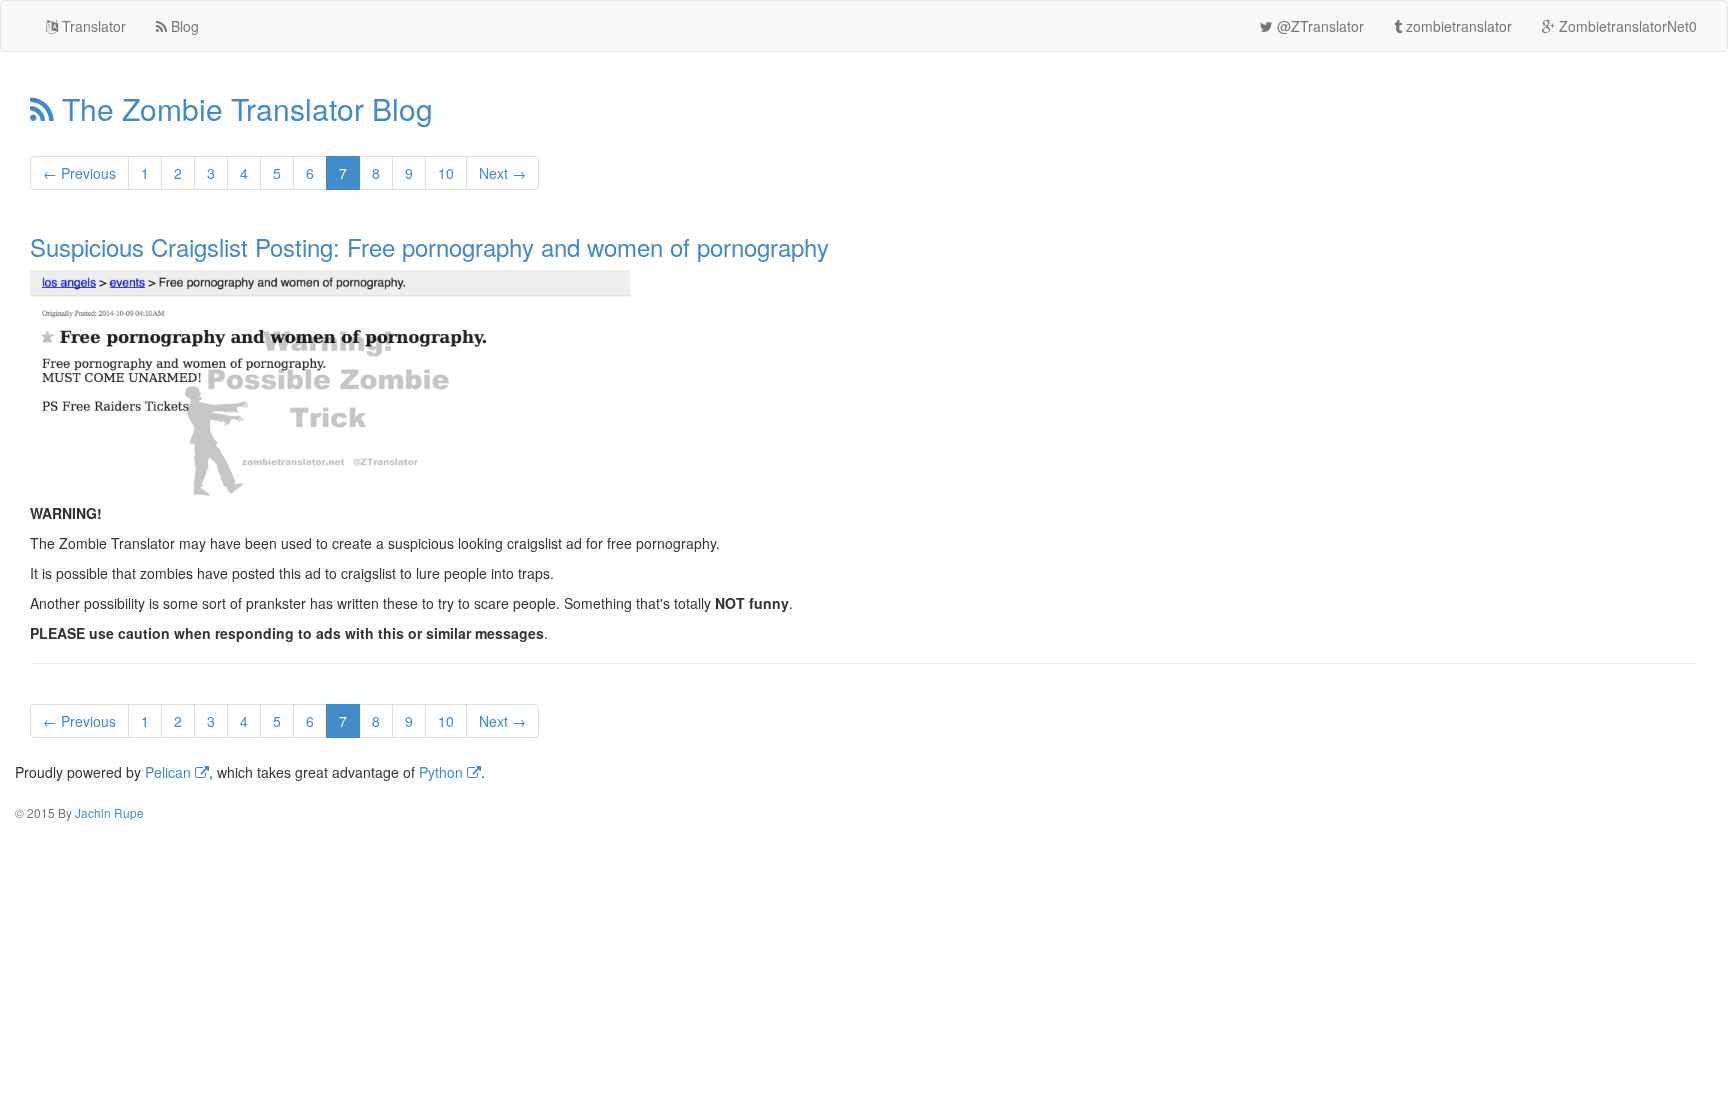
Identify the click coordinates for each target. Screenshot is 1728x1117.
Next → (502, 173)
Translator (92, 26)
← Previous (79, 173)
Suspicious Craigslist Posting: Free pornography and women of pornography (429, 246)
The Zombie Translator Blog (243, 108)
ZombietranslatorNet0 (1626, 26)
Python (443, 772)
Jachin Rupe (109, 812)
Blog (183, 26)
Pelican (170, 772)
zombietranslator (1457, 26)
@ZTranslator (1318, 26)
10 (446, 173)
